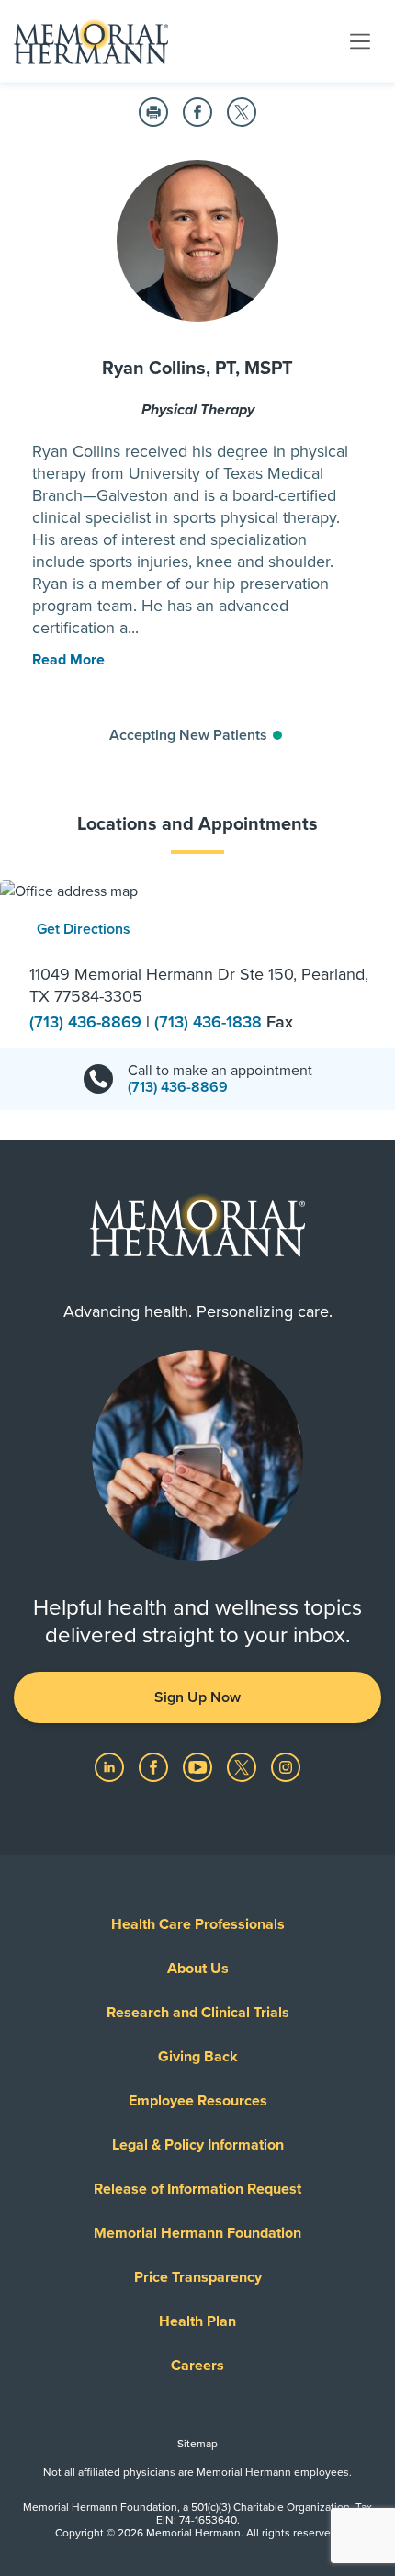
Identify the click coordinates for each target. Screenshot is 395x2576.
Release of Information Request (197, 2189)
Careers (197, 2366)
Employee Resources (198, 2101)
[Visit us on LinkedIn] (111, 1766)
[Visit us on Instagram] (286, 1766)
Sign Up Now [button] (197, 1697)
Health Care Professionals (198, 1924)
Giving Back (198, 2057)
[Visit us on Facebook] (155, 1766)
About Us (198, 1969)
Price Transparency (198, 2277)
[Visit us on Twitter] (243, 1766)
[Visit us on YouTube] (199, 1766)
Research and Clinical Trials (198, 2013)
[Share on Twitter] (242, 112)
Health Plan (197, 2321)
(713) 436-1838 (210, 1022)
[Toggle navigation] (360, 40)
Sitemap (197, 2444)
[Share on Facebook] (197, 112)
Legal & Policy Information (198, 2145)
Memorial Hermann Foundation (197, 2233)
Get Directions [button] (84, 929)
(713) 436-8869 (88, 1022)
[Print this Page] (153, 112)
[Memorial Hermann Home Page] (91, 41)
